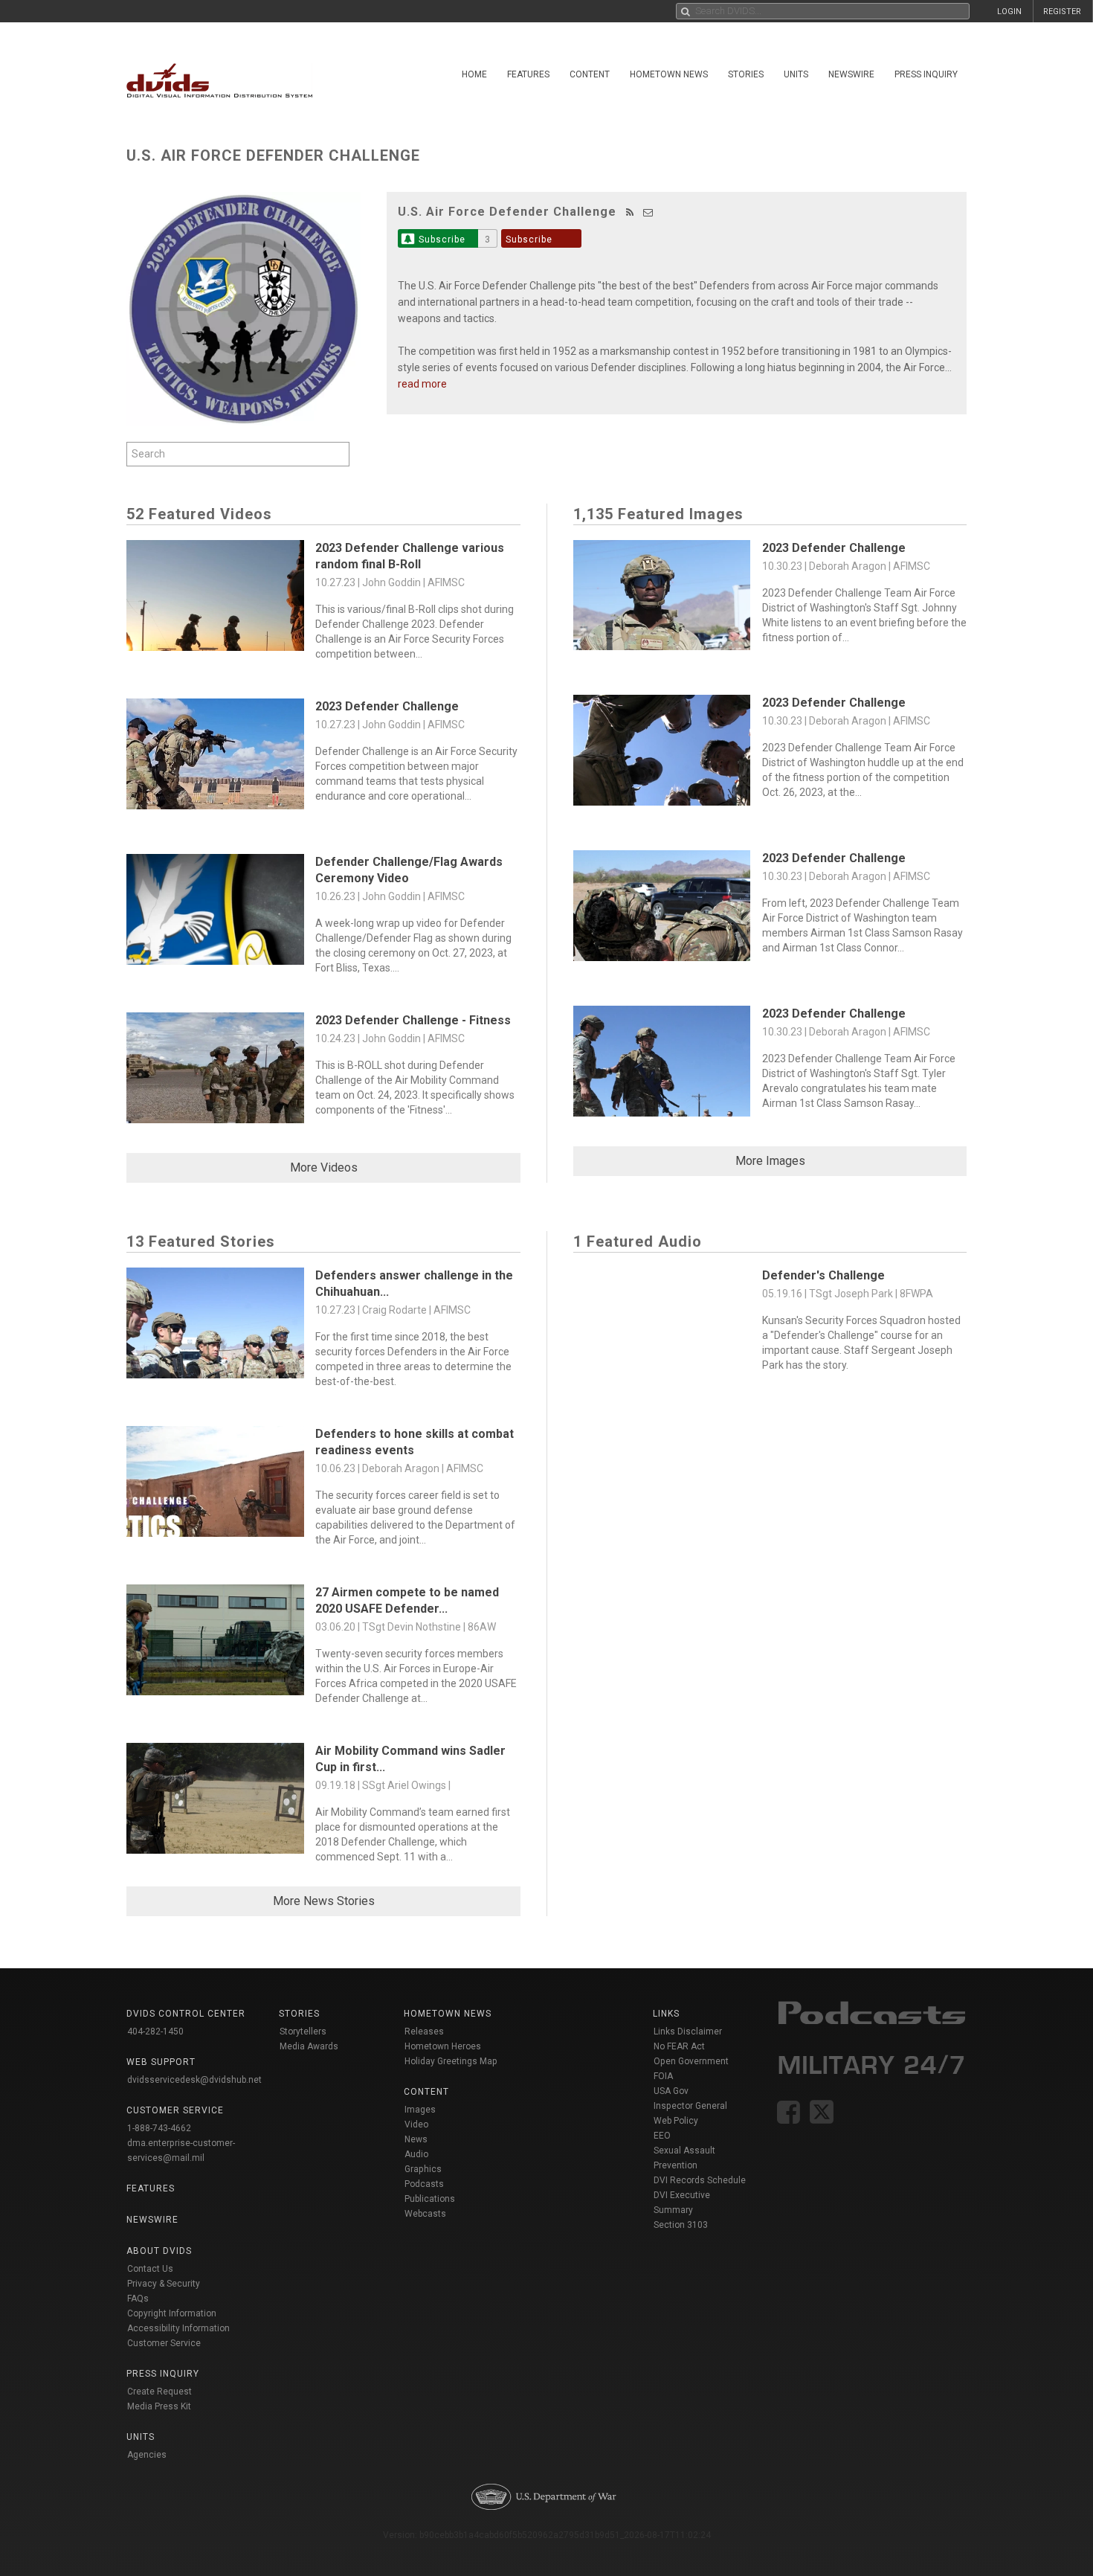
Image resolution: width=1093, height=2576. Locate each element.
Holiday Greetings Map (451, 2061)
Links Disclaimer (688, 2031)
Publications (430, 2199)
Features (528, 74)
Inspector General (690, 2106)
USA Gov (671, 2091)
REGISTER (1062, 12)
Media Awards (309, 2046)
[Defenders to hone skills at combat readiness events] (215, 1485)
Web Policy (676, 2121)
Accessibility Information (178, 2328)
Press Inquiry (926, 74)
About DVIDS (159, 2251)
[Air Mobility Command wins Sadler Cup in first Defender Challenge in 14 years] (215, 1802)
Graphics (423, 2169)
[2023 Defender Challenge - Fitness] (215, 1072)
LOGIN (1009, 12)
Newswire (851, 74)
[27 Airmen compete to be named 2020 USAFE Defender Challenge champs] (215, 1644)
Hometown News (669, 74)
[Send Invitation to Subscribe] (648, 212)
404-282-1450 (155, 2031)
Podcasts (424, 2184)
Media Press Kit (159, 2406)
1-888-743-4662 (159, 2128)
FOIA (663, 2076)
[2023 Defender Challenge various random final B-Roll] (215, 599)
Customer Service (164, 2343)
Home (474, 74)
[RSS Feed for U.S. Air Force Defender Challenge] (630, 212)
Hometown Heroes (443, 2046)
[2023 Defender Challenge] (215, 758)
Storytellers (303, 2031)
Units (796, 74)
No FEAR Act (679, 2046)
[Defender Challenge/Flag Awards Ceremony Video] (215, 913)
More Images (770, 1161)
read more (422, 384)
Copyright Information (172, 2313)
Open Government (691, 2061)
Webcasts (425, 2214)
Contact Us (150, 2269)
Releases (424, 2031)
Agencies (147, 2455)
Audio (416, 2154)
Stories (746, 74)
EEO (662, 2136)
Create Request (159, 2392)
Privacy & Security (164, 2284)
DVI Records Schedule (700, 2180)
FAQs (138, 2299)
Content (590, 74)
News (416, 2139)
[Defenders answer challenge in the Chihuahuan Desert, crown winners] (215, 1327)
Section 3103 (681, 2225)
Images (420, 2110)
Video (416, 2124)
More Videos (324, 1167)
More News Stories (324, 1901)
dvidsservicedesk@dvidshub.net (194, 2080)
